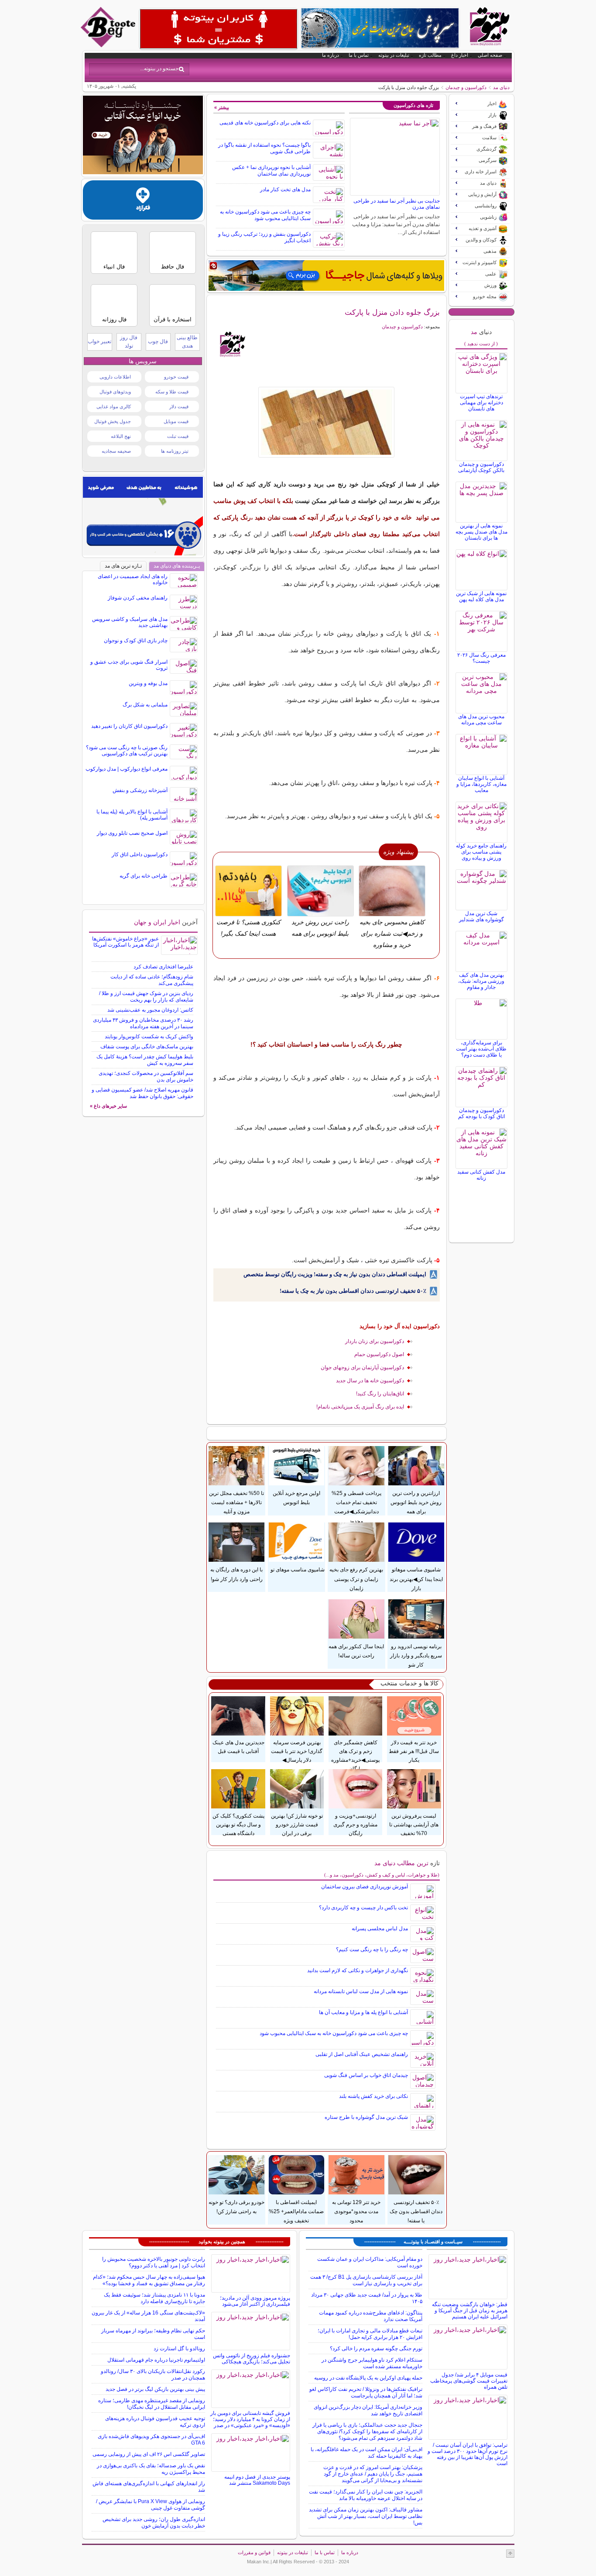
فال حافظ (173, 267)
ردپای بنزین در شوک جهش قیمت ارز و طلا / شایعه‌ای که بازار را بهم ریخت (146, 997)
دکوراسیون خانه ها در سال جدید (370, 1381)
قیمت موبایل (176, 421)
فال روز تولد (129, 342)
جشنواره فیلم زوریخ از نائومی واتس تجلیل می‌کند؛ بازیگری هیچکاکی (252, 2359)
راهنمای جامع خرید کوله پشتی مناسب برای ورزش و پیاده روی (481, 852)
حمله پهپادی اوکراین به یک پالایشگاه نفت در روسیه (368, 2378)
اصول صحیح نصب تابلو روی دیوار (132, 833)
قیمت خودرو (176, 377)
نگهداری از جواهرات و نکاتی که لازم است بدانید (358, 1970)
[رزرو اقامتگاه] (326, 276)
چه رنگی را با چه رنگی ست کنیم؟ (372, 1949)
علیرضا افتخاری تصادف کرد (163, 967)
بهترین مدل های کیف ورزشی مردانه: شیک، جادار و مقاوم (481, 981)
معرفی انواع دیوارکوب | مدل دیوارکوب (127, 769)
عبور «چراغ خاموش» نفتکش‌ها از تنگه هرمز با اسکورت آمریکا (125, 942)
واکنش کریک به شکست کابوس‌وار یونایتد (149, 1037)
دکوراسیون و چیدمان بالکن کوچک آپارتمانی (481, 467)
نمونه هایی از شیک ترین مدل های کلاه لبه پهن (481, 596)
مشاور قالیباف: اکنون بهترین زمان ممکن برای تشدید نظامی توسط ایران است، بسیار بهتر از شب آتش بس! (366, 2516)
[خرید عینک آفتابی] (143, 172)
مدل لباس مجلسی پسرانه (380, 1929)
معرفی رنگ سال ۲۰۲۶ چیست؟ (481, 658)
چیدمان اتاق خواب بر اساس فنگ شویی (366, 2075)
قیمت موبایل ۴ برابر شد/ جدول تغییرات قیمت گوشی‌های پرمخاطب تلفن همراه (469, 2381)
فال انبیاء (114, 267)
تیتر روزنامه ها (175, 451)
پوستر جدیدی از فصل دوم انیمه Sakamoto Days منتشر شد (257, 2480)
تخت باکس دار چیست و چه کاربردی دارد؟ (363, 1908)
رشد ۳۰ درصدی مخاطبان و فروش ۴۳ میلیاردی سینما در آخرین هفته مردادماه (143, 1023)
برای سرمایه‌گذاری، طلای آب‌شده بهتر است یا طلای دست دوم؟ (481, 1049)
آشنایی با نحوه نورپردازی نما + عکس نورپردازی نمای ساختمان (271, 170)
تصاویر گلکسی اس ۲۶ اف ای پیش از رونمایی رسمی (149, 2454)
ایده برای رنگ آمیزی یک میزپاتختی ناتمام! (360, 1407)
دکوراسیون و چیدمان (466, 87)
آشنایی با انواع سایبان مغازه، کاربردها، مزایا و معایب (481, 784)
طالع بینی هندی (187, 342)
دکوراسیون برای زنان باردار (375, 1341)
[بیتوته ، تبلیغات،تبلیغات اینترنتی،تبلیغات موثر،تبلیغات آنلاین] (219, 29)
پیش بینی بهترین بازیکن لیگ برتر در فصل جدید (155, 2389)
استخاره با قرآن (173, 319)
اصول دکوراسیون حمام (379, 1354)
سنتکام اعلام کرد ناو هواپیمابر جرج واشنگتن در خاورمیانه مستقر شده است (372, 2363)
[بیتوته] (109, 45)
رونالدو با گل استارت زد (179, 2349)
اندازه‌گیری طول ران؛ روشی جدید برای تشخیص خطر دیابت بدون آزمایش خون (154, 2523)
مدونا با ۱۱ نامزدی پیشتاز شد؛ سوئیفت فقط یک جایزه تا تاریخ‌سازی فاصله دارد (154, 2298)
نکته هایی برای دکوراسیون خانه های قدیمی (265, 123)
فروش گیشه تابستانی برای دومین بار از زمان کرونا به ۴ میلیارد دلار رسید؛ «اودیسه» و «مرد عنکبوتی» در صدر (250, 2419)
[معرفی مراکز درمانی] (143, 217)
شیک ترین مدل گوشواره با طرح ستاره (366, 2117)
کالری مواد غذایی (114, 406)
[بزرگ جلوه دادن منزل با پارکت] (327, 422)
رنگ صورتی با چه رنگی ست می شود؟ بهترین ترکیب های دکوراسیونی (127, 751)
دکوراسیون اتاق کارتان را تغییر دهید (129, 726)
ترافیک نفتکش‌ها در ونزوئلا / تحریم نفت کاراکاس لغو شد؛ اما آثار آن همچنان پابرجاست (366, 2392)
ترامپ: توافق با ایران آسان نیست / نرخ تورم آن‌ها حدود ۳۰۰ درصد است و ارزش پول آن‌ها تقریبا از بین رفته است (468, 2454)
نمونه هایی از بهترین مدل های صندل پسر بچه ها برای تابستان (481, 532)
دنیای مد (501, 87)
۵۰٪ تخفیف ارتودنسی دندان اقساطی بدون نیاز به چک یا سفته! (353, 1291)
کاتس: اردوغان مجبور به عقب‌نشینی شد (150, 1010)
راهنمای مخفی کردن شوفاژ (138, 598)
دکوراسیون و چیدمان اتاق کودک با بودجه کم (481, 1113)
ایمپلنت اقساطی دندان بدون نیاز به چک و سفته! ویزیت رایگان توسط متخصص (335, 1274)
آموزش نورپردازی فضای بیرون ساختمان (365, 1887)
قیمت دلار (179, 406)
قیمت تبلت (178, 436)
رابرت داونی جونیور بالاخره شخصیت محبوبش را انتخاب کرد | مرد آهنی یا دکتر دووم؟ (154, 2262)
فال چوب (158, 341)
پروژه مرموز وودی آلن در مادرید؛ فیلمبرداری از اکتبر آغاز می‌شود (255, 2301)
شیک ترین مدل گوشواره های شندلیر (481, 916)
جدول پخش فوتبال (113, 421)
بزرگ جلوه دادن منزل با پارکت (392, 312)
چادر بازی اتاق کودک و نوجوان (136, 641)
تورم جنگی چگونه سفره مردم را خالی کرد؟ (376, 2349)
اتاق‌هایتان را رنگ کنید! (380, 1394)
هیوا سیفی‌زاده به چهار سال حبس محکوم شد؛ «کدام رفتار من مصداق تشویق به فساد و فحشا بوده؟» (149, 2280)
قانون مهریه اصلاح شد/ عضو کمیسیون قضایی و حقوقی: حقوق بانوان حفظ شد (142, 1093)
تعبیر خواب (99, 341)
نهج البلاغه (121, 436)
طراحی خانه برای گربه (144, 876)
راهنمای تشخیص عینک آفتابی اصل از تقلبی (362, 2054)
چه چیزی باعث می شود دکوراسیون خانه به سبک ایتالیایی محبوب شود (265, 215)
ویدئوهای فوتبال (115, 392)
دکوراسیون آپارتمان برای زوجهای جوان (362, 1367)
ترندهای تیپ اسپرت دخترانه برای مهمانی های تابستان (481, 403)
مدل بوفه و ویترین (148, 683)
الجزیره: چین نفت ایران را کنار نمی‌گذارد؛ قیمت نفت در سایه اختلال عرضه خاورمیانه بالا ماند (366, 2495)
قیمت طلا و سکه (172, 392)
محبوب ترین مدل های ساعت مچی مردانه (481, 720)
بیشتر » (222, 107)
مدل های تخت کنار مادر (285, 189)
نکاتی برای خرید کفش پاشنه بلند (373, 2096)
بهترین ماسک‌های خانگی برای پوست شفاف (147, 1047)
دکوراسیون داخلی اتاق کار (140, 854)
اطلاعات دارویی (115, 377)
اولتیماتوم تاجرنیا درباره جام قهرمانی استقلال (156, 2360)
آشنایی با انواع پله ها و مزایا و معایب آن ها (363, 2012)
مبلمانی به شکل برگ (145, 705)
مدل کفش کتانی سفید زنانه (481, 1175)
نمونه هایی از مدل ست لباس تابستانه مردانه (361, 1991)
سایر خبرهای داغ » (108, 1106)
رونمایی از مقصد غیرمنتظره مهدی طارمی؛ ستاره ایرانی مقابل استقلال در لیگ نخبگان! (152, 2404)
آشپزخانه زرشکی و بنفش (140, 790)
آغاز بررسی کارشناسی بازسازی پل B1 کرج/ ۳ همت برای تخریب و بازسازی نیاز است (366, 2280)
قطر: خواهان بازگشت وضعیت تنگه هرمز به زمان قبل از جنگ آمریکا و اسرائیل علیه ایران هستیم (470, 2311)
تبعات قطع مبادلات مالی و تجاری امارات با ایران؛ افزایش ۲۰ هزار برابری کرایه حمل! (370, 2334)
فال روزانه (114, 319)
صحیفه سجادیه (116, 451)
